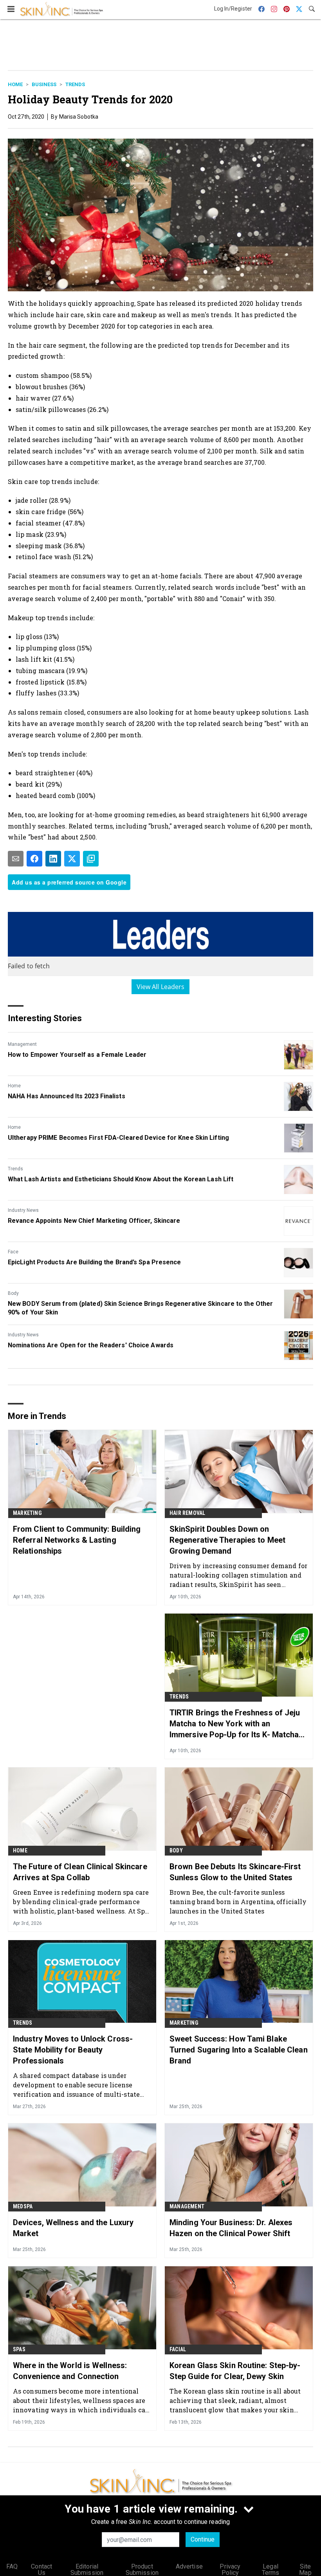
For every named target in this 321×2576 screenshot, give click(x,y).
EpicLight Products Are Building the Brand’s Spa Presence (95, 1262)
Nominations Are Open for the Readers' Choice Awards (91, 1345)
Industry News (23, 1210)
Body (13, 1293)
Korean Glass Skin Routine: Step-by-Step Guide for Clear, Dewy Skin (235, 2371)
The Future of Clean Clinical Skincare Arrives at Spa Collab (80, 1872)
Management (22, 1044)
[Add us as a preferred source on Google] (91, 859)
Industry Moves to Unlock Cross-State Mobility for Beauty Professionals (73, 2050)
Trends (75, 84)
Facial (178, 2349)
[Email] (16, 859)
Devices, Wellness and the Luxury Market (73, 2228)
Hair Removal (187, 1513)
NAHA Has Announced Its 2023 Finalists (67, 1096)
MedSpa (23, 2206)
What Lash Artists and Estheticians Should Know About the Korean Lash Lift (121, 1179)
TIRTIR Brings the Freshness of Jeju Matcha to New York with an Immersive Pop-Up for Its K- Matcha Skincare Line (235, 1724)
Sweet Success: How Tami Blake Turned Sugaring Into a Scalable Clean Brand (239, 2050)
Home (15, 84)
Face (13, 1252)
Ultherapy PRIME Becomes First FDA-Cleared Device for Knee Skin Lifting (118, 1138)
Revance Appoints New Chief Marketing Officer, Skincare (94, 1221)
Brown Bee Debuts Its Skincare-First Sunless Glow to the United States (235, 1872)
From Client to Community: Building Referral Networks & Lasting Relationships (77, 1540)
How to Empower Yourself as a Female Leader (77, 1055)
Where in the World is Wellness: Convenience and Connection (70, 2371)
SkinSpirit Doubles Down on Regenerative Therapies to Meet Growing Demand (227, 1540)
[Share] (34, 859)
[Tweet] (72, 859)
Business (44, 84)
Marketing (27, 1513)
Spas (19, 2349)
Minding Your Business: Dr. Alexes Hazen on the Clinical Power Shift (231, 2228)
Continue (203, 2539)
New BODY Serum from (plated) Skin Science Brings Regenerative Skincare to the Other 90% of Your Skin (140, 1308)
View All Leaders (161, 987)
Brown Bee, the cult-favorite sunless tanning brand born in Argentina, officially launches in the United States (238, 1902)
